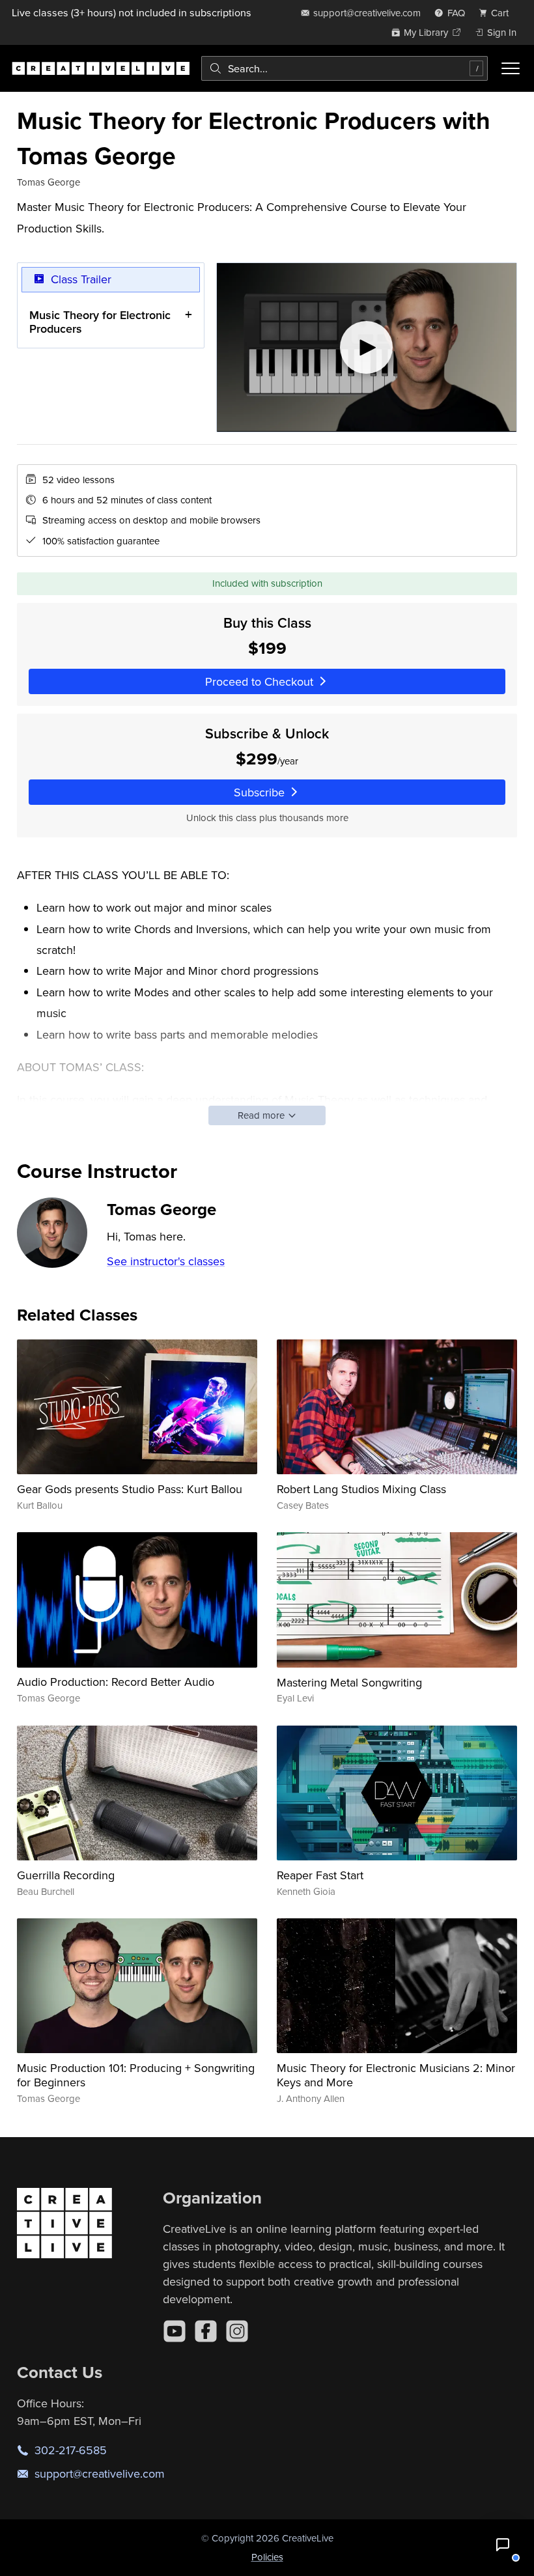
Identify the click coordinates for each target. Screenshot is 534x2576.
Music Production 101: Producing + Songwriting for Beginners (136, 2075)
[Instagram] (237, 2331)
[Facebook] (206, 2331)
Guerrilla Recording (66, 1875)
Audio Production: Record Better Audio (116, 1682)
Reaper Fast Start (320, 1875)
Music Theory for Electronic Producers (100, 322)
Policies (267, 2557)
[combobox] (344, 68)
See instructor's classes (166, 1261)
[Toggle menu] (511, 68)
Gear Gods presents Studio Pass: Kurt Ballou (130, 1489)
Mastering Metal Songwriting (349, 1682)
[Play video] (367, 347)
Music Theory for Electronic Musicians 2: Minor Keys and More (396, 2075)
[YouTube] (175, 2331)
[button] (503, 2545)
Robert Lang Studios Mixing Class (361, 1489)
